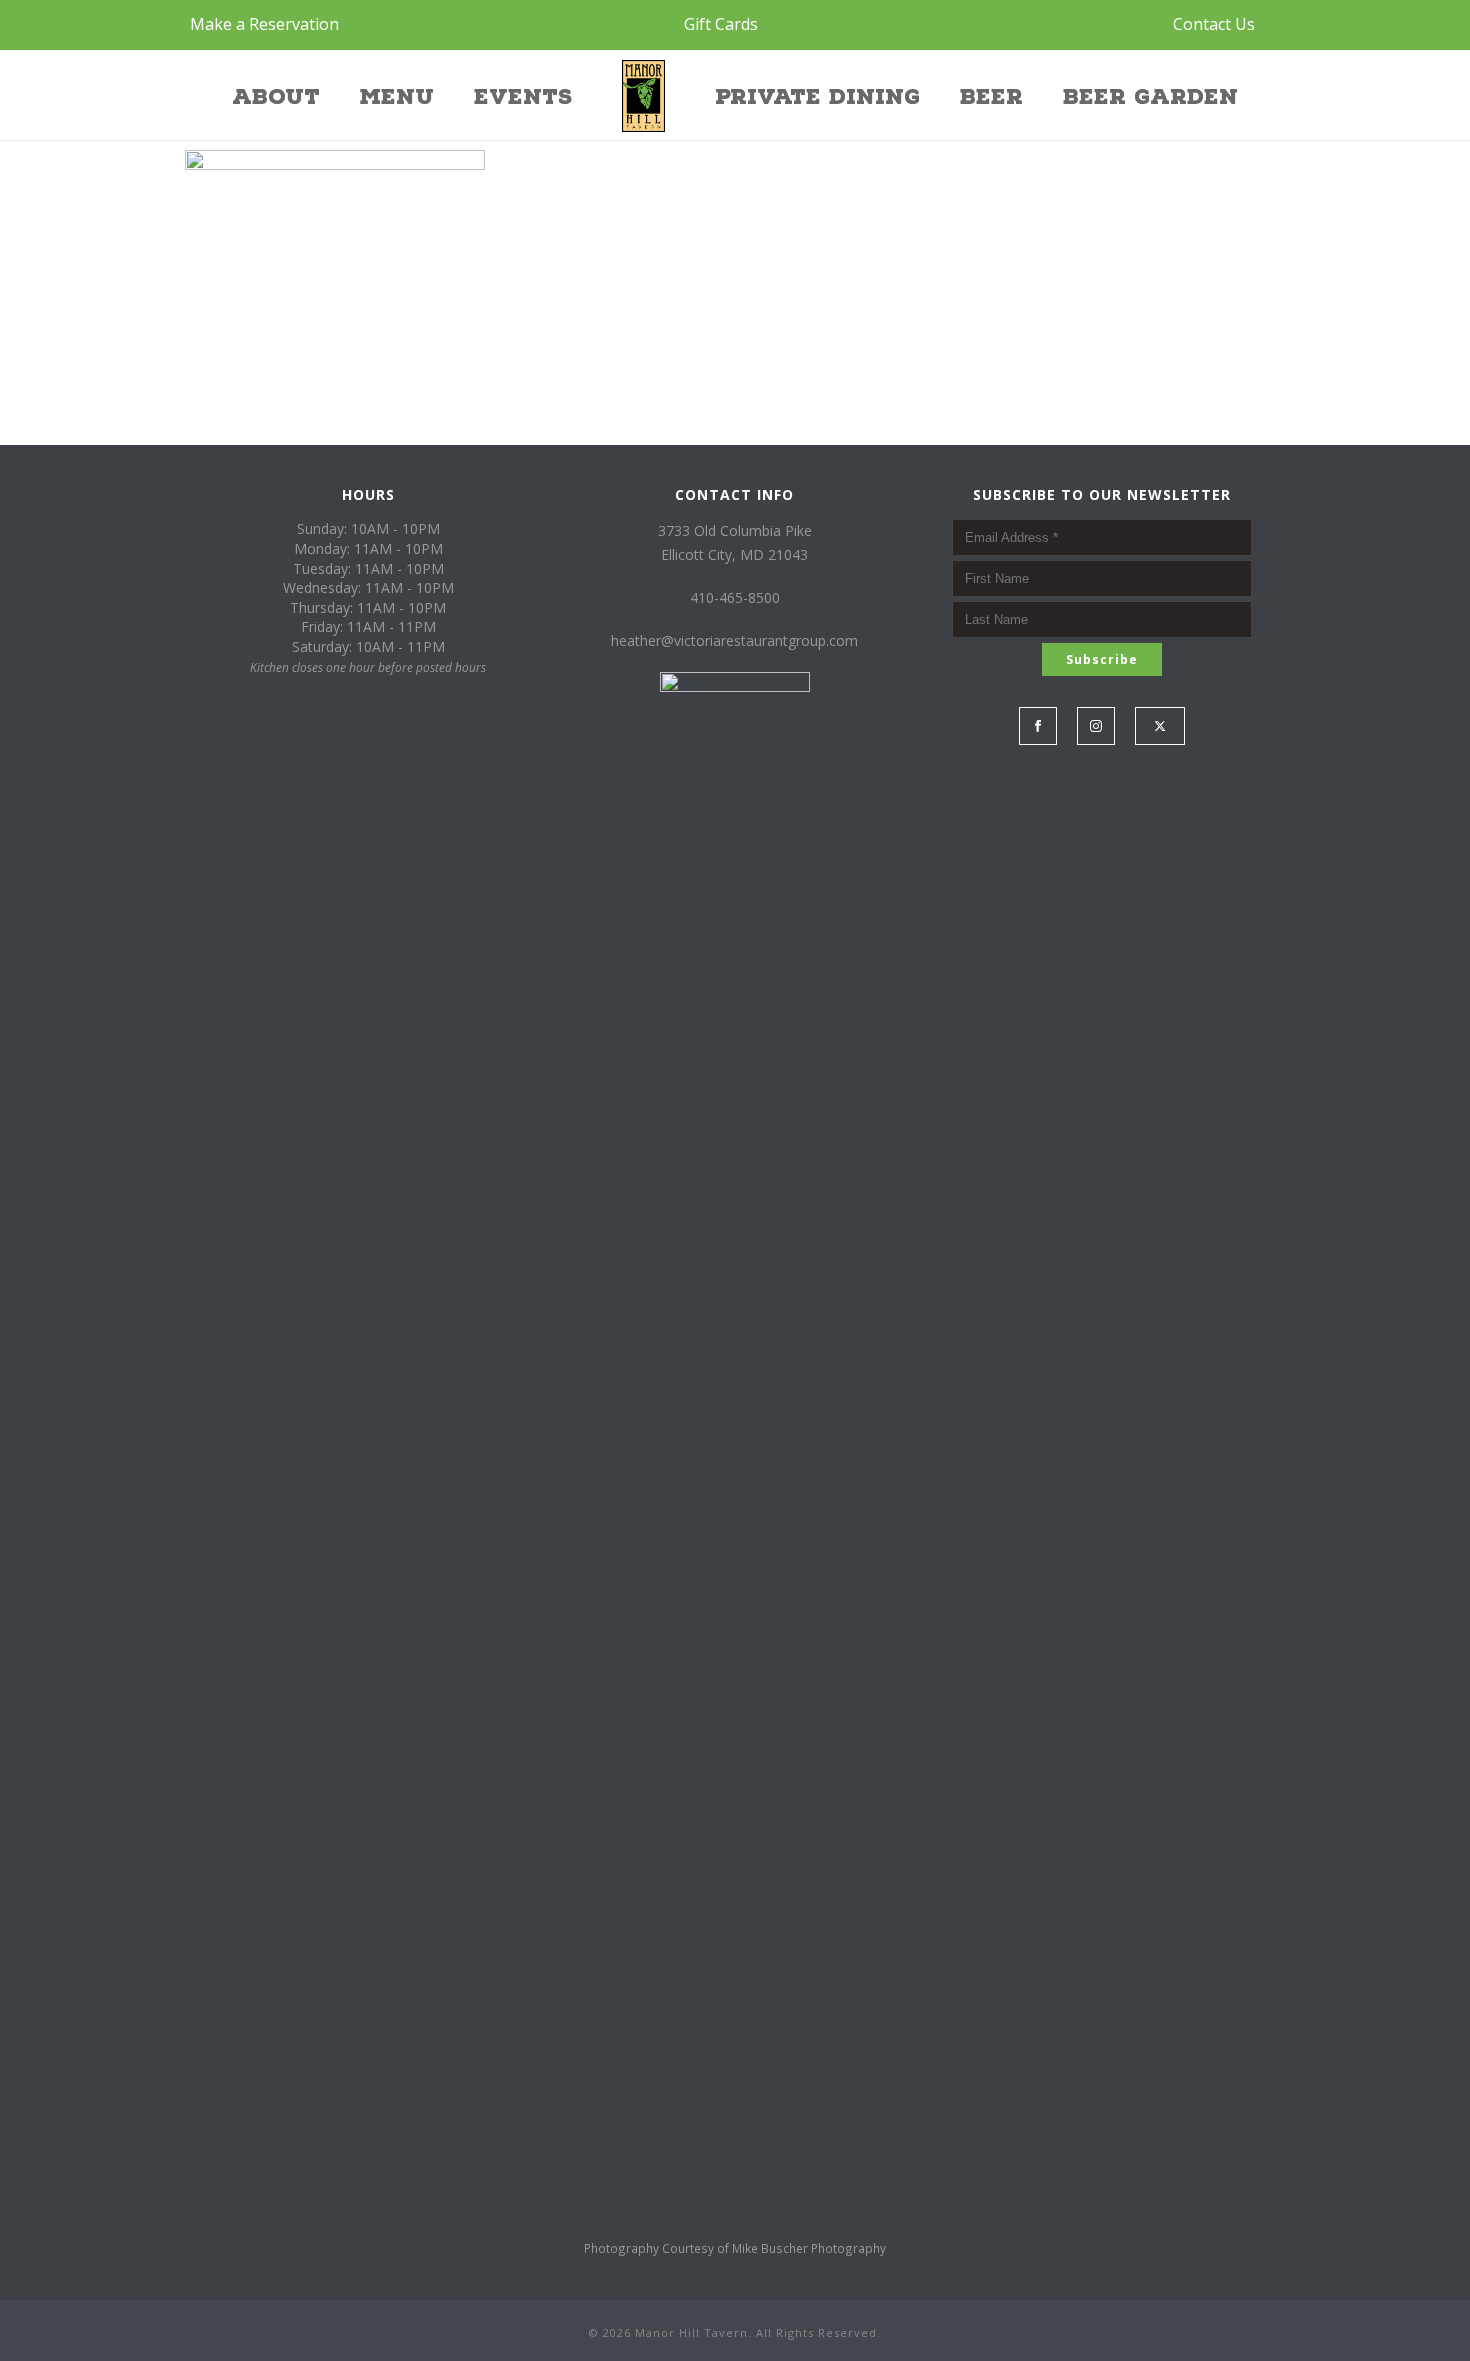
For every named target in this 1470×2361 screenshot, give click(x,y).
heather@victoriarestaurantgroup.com (734, 640)
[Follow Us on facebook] (1038, 726)
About (276, 97)
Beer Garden (1150, 97)
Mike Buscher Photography (809, 2248)
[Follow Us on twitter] (1160, 726)
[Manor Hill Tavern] (643, 95)
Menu (397, 97)
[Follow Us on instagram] (1096, 726)
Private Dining (817, 97)
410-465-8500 (735, 597)
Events (523, 97)
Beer (991, 97)
